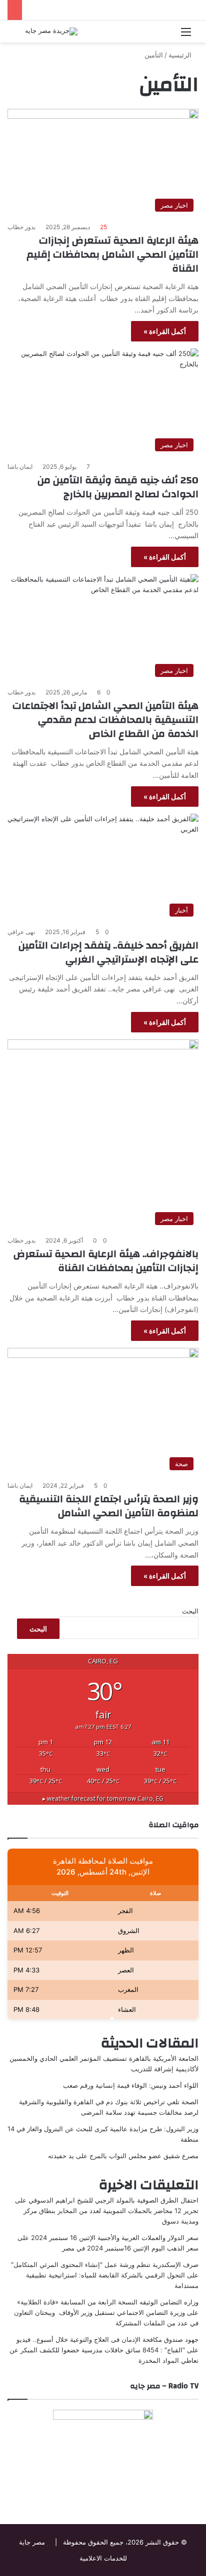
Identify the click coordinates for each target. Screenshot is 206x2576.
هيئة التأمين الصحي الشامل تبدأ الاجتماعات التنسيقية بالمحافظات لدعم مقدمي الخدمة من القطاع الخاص (105, 720)
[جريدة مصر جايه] (51, 31)
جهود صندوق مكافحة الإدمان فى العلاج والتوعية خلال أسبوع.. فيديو (107, 2339)
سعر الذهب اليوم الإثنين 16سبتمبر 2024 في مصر (130, 2248)
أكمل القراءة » (165, 331)
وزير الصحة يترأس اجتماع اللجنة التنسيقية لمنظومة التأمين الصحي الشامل (109, 1506)
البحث (190, 1611)
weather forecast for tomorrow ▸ (103, 1798)
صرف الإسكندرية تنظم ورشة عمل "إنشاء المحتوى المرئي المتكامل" (105, 2264)
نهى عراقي (21, 932)
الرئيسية (181, 55)
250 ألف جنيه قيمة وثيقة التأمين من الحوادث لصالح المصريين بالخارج (118, 487)
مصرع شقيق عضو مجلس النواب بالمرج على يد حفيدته (123, 2156)
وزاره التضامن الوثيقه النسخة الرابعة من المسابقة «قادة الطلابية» (108, 2302)
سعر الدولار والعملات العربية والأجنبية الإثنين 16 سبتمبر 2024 (115, 2238)
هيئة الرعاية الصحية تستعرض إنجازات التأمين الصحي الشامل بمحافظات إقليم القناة (112, 254)
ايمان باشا (20, 467)
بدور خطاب (21, 227)
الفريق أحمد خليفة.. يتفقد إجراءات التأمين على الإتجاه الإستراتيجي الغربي (108, 952)
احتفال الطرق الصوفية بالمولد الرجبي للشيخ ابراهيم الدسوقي (113, 2200)
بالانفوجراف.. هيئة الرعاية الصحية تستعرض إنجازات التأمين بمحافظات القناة (106, 1261)
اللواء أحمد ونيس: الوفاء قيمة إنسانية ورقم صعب (131, 2085)
